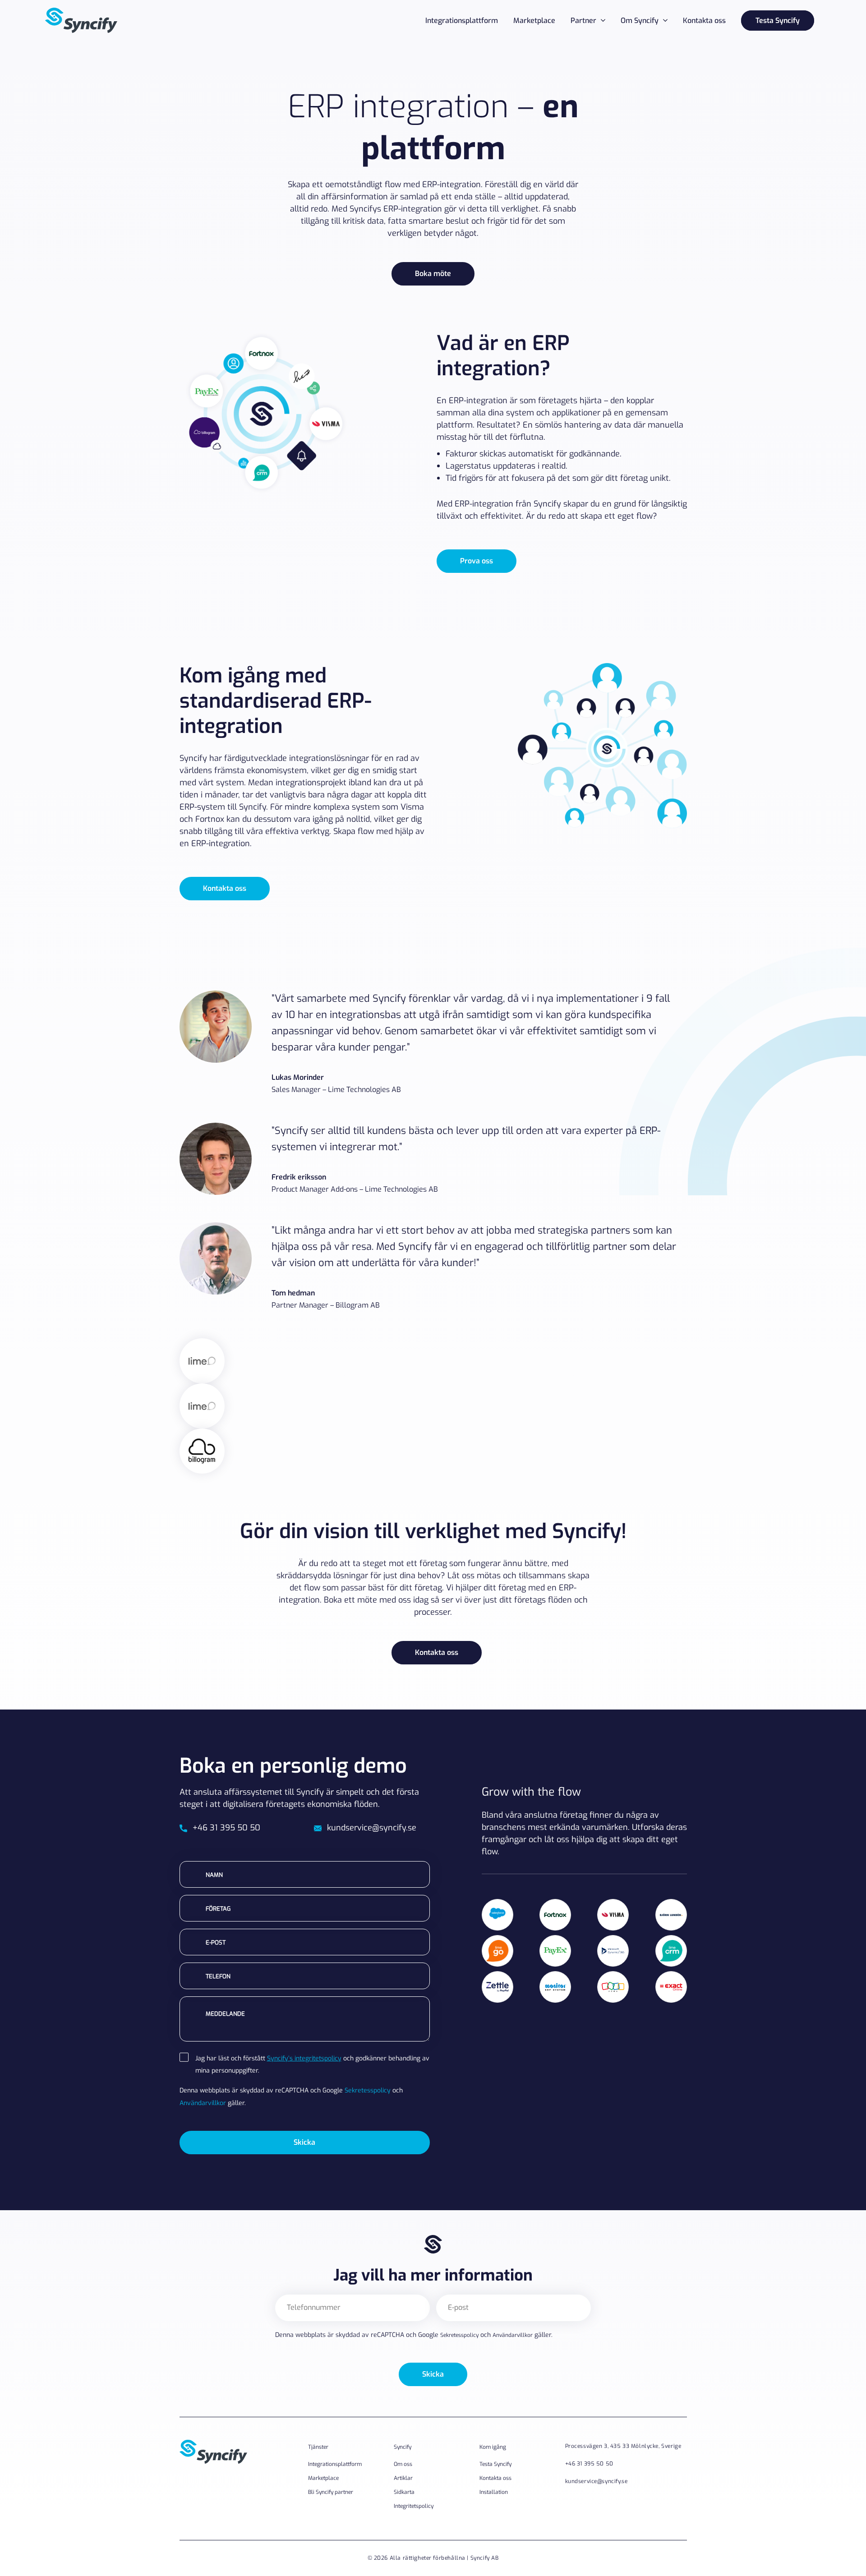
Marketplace (534, 21)
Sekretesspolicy (368, 2090)
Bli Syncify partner (331, 2492)
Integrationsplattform (462, 21)
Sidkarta (404, 2492)
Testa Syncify (778, 21)
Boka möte (433, 274)
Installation (494, 2492)
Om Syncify (640, 21)
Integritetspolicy (414, 2506)
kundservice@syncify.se (372, 1828)
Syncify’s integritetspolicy (304, 2058)
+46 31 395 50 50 (226, 1828)
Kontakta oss (704, 21)
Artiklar (403, 2478)
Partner (583, 21)
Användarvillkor (203, 2103)
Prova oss (477, 561)
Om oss (403, 2464)
